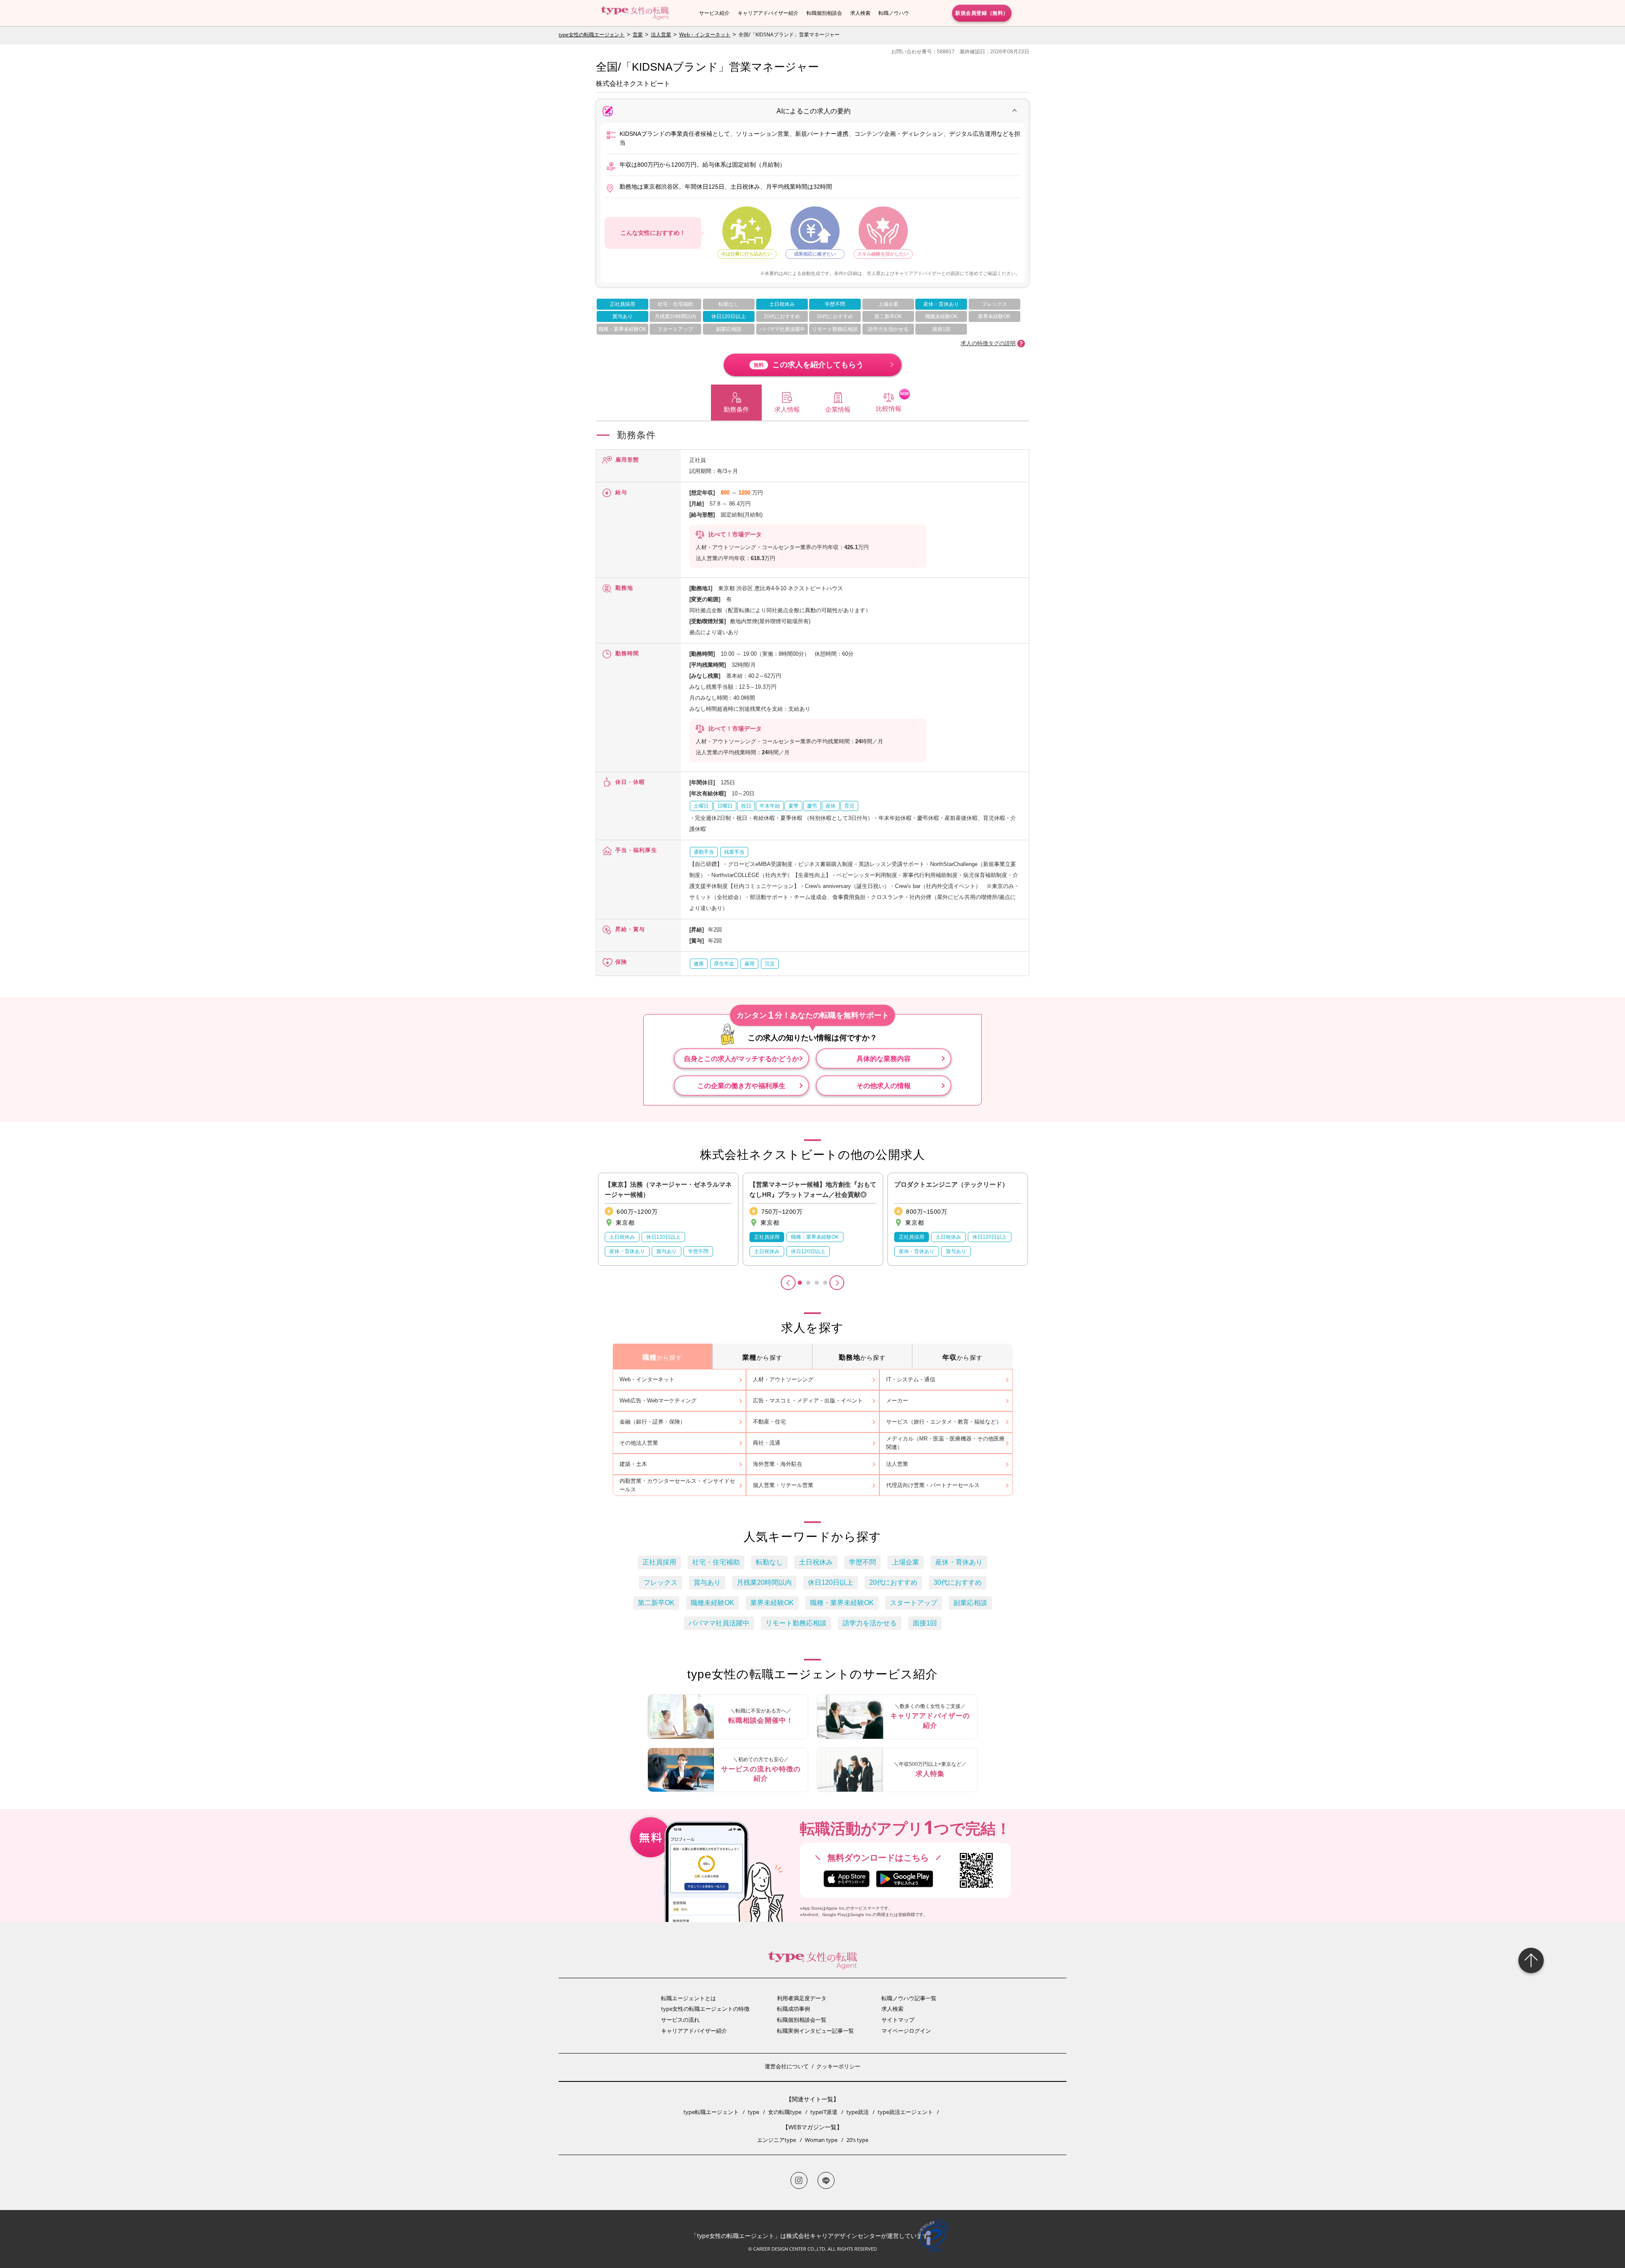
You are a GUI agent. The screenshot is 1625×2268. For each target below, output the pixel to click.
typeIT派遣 (824, 2112)
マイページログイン (906, 2031)
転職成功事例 (793, 2009)
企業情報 (838, 409)
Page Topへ (1531, 1960)
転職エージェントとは (689, 1998)
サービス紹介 (714, 13)
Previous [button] (788, 1283)
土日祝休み (782, 304)
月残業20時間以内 (675, 316)
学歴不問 (835, 304)
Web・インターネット (705, 34)
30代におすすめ (835, 316)
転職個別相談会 (824, 13)
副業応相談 (729, 329)
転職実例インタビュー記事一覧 (815, 2031)
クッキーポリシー (838, 2066)
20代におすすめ (782, 316)
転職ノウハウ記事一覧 (909, 1998)
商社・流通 (767, 1443)
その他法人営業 (639, 1443)
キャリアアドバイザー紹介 (768, 13)
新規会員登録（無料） (982, 13)
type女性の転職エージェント (592, 34)
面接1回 (941, 329)
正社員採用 (622, 304)
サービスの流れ (680, 2020)
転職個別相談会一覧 (802, 2020)
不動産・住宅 (769, 1422)
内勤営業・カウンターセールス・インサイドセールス (677, 1485)
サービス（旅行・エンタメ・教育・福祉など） (944, 1422)
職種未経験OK (941, 316)
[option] (668, 1219)
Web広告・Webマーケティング (658, 1401)
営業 (638, 34)
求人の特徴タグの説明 (988, 343)
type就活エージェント (905, 2112)
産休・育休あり (941, 304)
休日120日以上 (728, 316)
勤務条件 (736, 409)
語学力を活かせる (888, 329)
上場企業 (888, 304)
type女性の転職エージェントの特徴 (705, 2009)
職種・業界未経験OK (622, 329)
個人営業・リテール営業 (783, 1485)
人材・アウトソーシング (783, 1379)
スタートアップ (675, 329)
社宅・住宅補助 (675, 304)
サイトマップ (898, 2020)
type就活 (858, 2112)
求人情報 (787, 409)
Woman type (821, 2140)
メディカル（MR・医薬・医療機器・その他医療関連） (945, 1443)
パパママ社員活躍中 (782, 329)
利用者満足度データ (802, 1998)
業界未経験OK (994, 316)
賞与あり (622, 316)
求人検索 (860, 13)
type (753, 2112)
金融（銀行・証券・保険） (653, 1422)
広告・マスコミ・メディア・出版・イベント (808, 1401)
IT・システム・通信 (911, 1379)
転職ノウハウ (894, 13)
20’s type (857, 2140)
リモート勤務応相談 (835, 329)
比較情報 (889, 408)
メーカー (897, 1401)
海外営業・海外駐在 (778, 1464)
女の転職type (785, 2112)
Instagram (799, 2180)
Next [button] (837, 1283)
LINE (826, 2180)
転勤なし (729, 304)
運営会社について (787, 2066)
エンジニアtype (777, 2140)
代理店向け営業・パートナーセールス (933, 1485)
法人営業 (661, 34)
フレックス (994, 304)
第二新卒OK (888, 316)
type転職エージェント (711, 2112)
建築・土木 (633, 1464)
